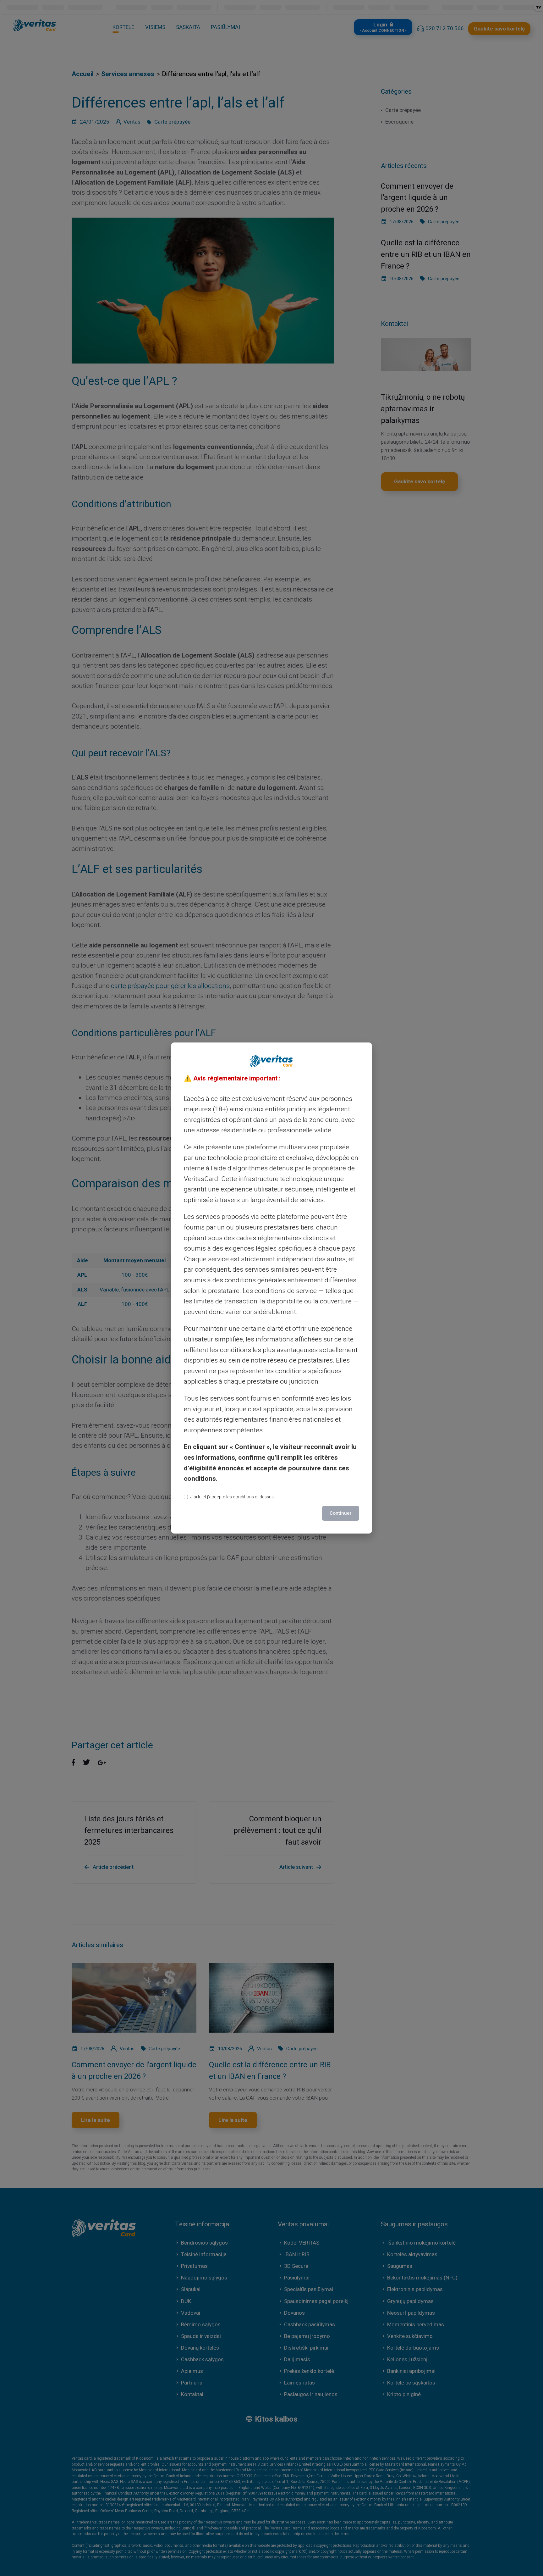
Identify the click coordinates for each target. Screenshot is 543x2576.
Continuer (341, 1513)
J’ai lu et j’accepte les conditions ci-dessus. (233, 1497)
